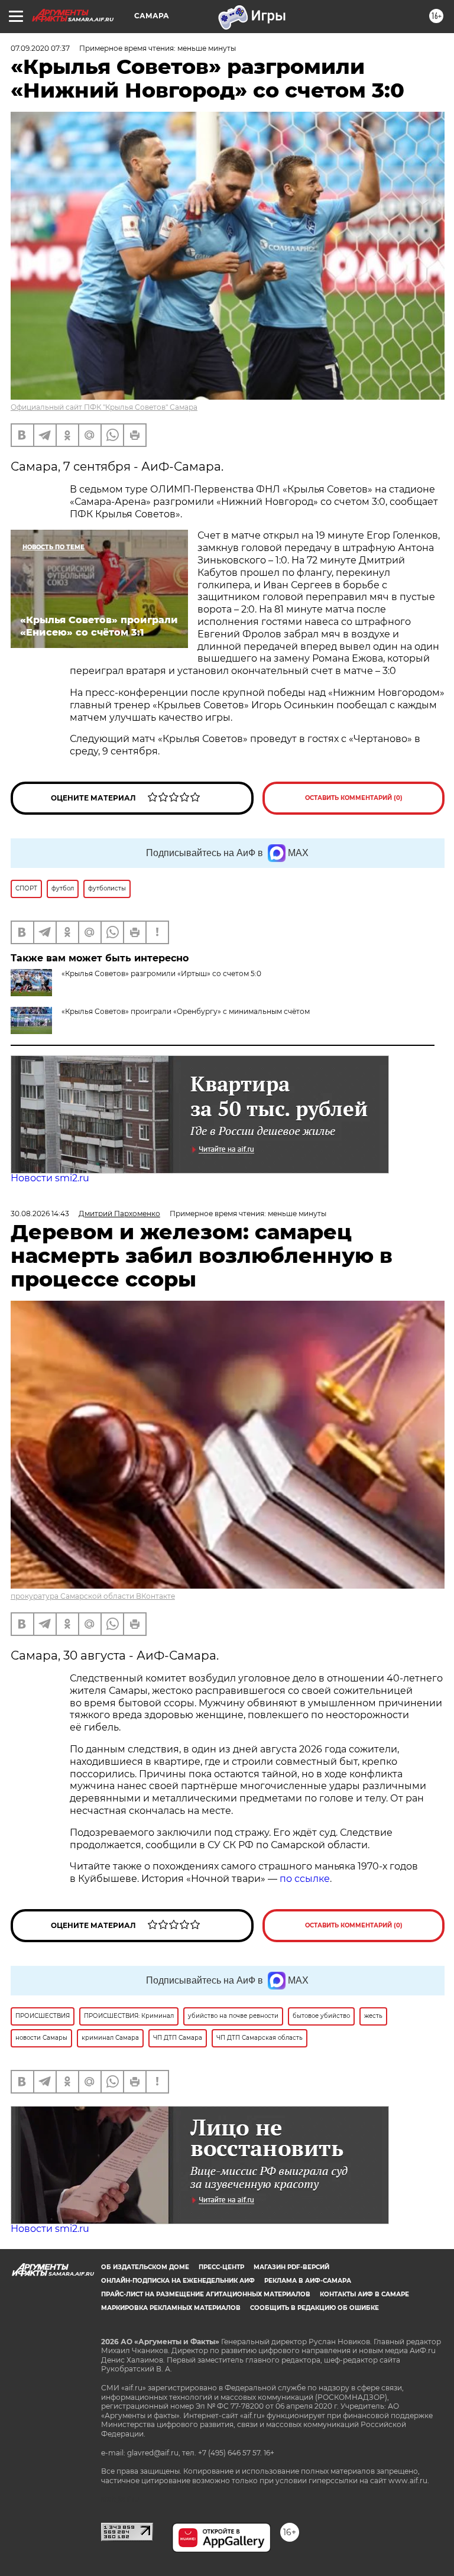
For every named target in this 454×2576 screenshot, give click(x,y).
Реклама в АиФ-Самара (308, 2281)
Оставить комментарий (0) (354, 798)
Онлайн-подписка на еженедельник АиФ (178, 2281)
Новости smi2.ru (50, 1178)
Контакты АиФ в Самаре (364, 2294)
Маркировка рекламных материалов (171, 2308)
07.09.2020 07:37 (40, 48)
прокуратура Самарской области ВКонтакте (93, 1596)
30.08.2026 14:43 (40, 1214)
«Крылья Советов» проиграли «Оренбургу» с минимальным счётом (186, 1011)
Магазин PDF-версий (291, 2267)
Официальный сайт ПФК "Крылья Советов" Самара (104, 407)
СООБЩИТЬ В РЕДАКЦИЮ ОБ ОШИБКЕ (314, 2308)
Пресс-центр (221, 2267)
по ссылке (305, 1879)
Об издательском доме (145, 2267)
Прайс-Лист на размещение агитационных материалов (206, 2294)
